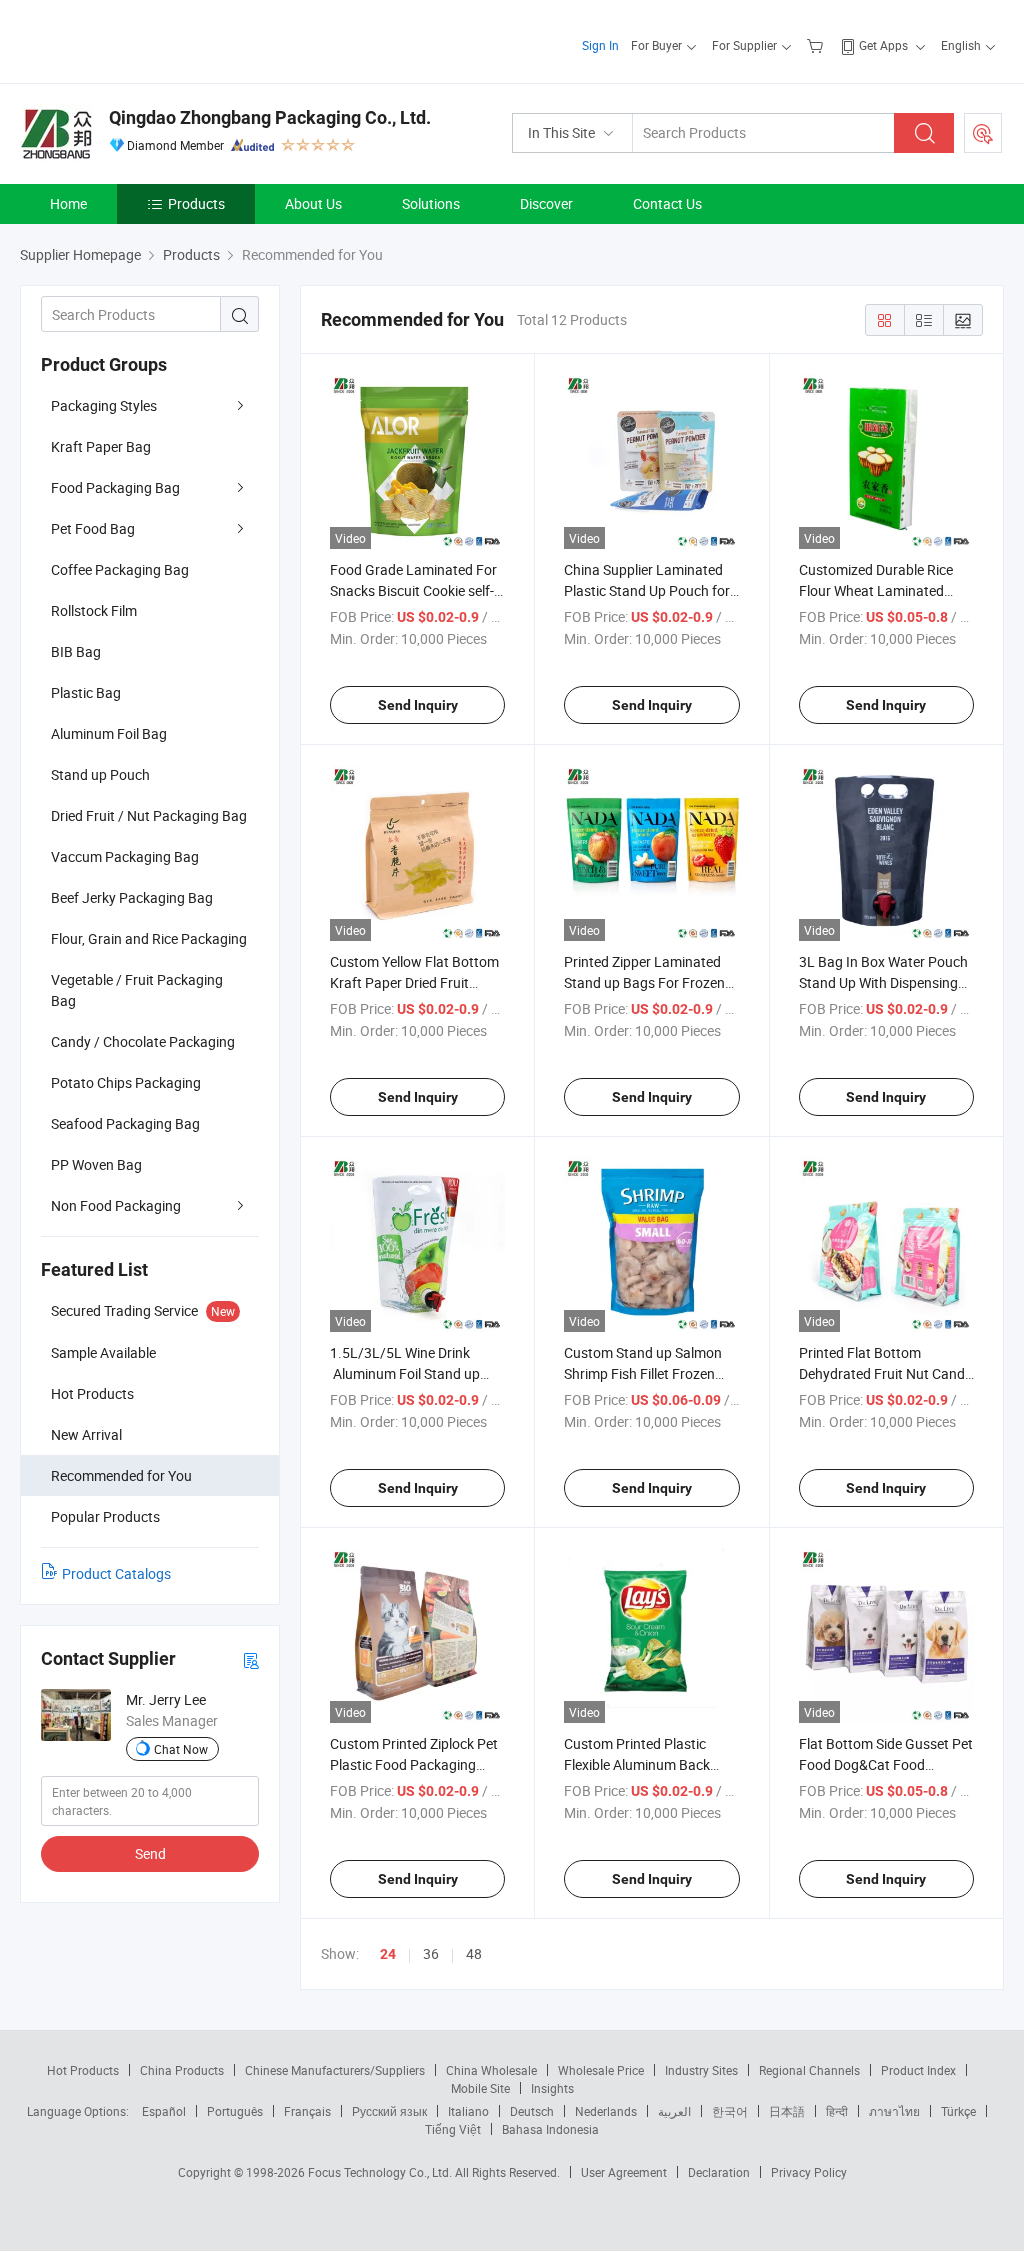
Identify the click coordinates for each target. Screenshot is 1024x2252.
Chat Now (181, 1749)
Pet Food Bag (93, 528)
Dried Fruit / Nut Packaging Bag (149, 815)
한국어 (730, 2111)
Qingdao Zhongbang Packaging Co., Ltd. (270, 117)
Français (307, 2111)
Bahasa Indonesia (550, 2129)
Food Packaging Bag (115, 487)
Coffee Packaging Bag (120, 569)
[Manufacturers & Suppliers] (148, 39)
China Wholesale (491, 2070)
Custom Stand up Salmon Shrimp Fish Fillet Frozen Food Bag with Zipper (643, 1373)
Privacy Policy (809, 2172)
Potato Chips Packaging (126, 1082)
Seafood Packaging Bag (125, 1123)
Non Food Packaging (116, 1205)
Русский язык (389, 2111)
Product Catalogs (116, 1573)
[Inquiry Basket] (817, 45)
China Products (182, 2070)
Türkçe (958, 2111)
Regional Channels (809, 2070)
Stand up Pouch (100, 774)
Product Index (918, 2070)
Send (150, 1853)
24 (388, 1954)
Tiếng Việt (453, 2129)
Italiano (468, 2111)
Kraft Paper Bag (101, 446)
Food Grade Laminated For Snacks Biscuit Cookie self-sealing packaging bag (413, 590)
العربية (674, 2111)
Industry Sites (701, 2070)
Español (164, 2111)
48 (474, 1953)
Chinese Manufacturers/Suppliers (335, 2070)
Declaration (719, 2172)
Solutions (431, 203)
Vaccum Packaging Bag (125, 856)
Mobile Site (480, 2088)
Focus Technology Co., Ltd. (381, 2172)
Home (68, 203)
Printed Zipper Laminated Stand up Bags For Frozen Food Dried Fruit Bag (644, 982)
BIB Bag (76, 651)
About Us (313, 203)
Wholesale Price (601, 2070)
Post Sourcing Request (983, 133)
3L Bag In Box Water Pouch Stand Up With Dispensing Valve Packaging (883, 982)
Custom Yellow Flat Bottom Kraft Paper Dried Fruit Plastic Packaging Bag (414, 982)
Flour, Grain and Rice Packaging (149, 938)
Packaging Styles (104, 405)
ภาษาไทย (894, 2111)
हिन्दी (837, 2111)
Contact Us (667, 203)
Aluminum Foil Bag (109, 733)
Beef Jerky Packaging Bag (132, 897)
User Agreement (624, 2172)
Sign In (600, 45)
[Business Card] (251, 1659)
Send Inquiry (418, 705)
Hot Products (83, 2070)
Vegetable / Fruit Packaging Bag (137, 990)
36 (431, 1953)
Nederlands (606, 2111)
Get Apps (883, 45)
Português (235, 2111)
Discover (546, 203)
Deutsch (532, 2111)
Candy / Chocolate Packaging (143, 1041)
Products (196, 203)
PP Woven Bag (96, 1164)
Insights (552, 2088)
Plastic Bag (86, 692)
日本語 (787, 2111)
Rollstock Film (94, 610)
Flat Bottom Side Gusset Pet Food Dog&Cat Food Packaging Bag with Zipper (886, 1764)
